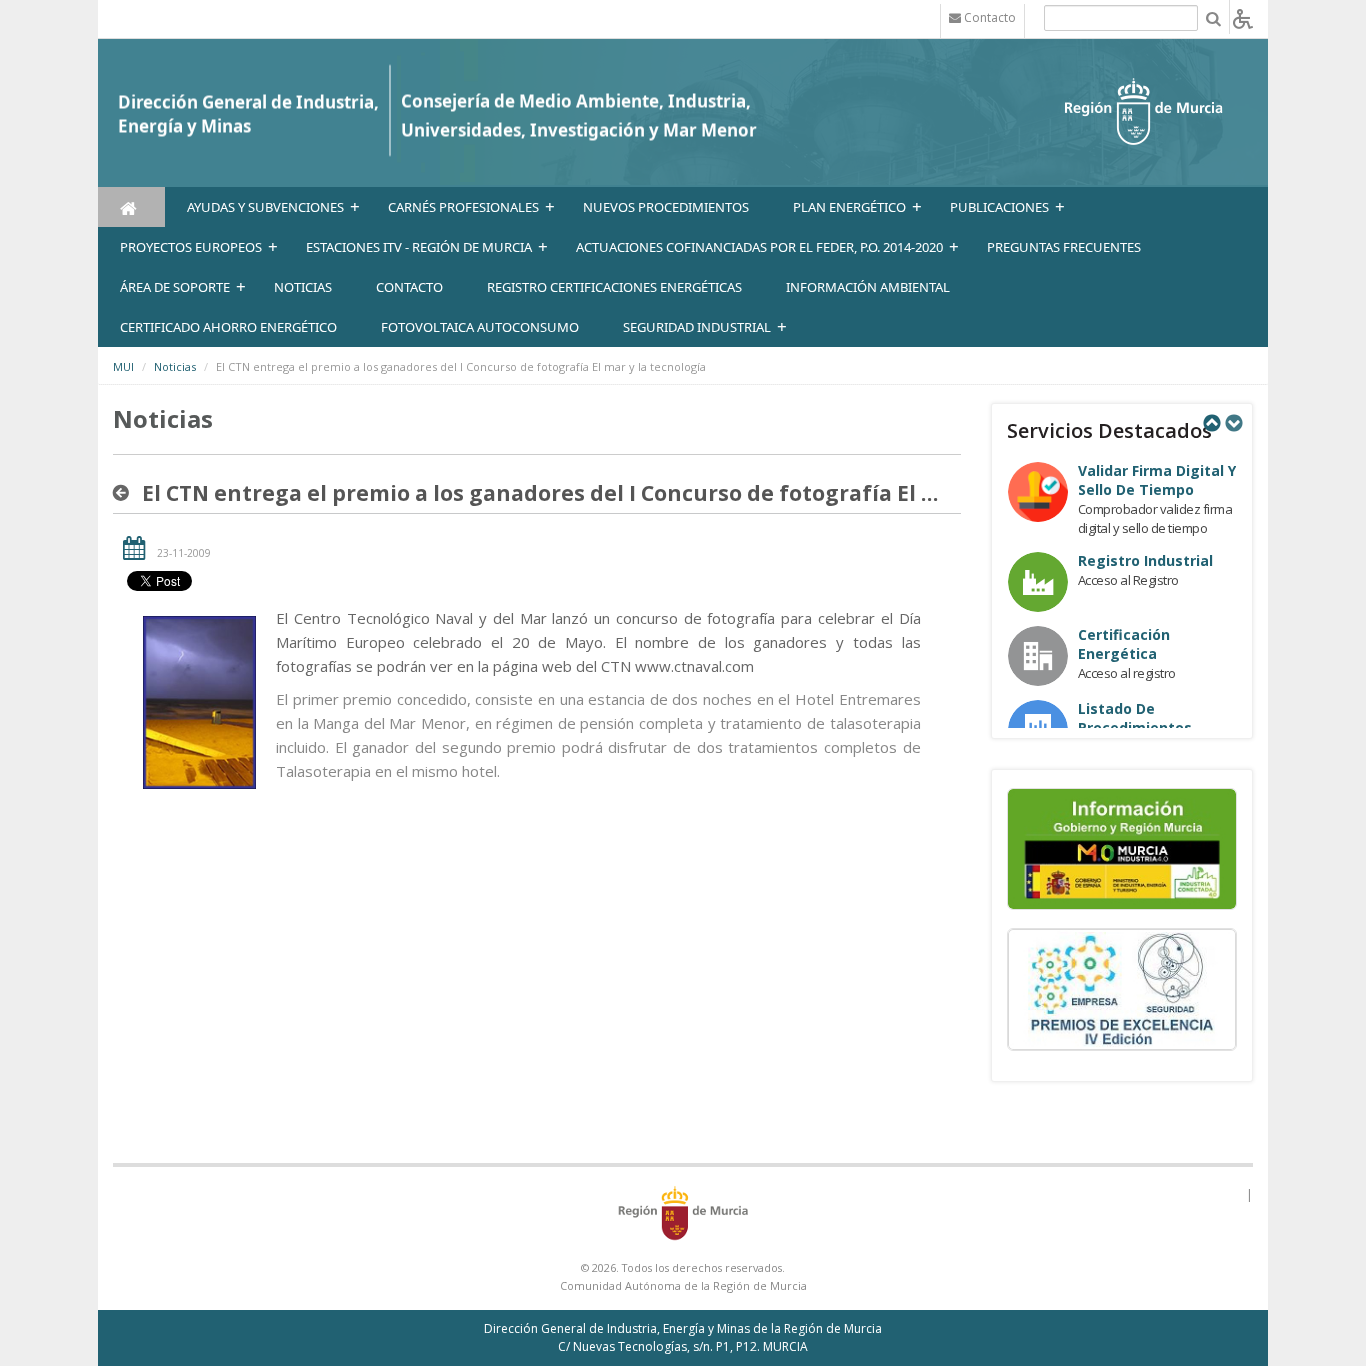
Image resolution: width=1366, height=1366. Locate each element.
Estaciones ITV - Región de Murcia (419, 247)
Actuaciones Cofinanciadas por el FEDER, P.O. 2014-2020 (759, 247)
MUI (123, 366)
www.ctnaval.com (694, 666)
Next (1233, 423)
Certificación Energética (1124, 644)
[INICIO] (131, 207)
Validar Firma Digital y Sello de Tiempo (1157, 480)
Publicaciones (999, 207)
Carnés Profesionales (463, 207)
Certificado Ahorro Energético (228, 327)
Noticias (175, 366)
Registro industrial (1145, 560)
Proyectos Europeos (191, 247)
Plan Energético (849, 207)
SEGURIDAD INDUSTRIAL (697, 327)
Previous (1211, 423)
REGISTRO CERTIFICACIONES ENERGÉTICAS (614, 287)
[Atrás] (125, 493)
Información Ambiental (868, 287)
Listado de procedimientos (1135, 718)
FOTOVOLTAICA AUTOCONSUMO (480, 327)
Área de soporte (175, 287)
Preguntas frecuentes (1064, 247)
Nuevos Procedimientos (666, 207)
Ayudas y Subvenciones (265, 207)
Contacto (409, 287)
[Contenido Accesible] (1243, 17)
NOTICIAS (303, 287)
